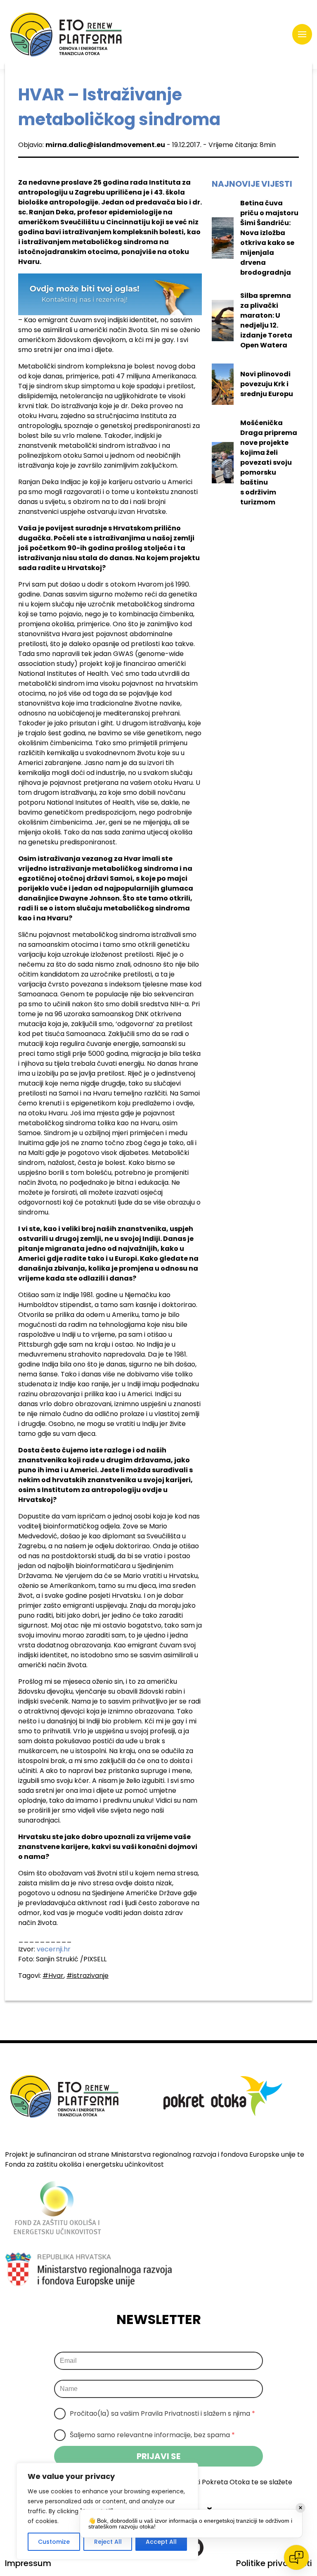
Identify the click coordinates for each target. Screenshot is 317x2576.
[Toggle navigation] (302, 34)
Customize (54, 2542)
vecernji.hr (54, 1949)
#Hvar (53, 1976)
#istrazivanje (88, 1976)
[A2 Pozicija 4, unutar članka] (110, 294)
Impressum (28, 2563)
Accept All (161, 2542)
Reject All (108, 2542)
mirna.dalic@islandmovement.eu (105, 145)
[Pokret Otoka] (66, 34)
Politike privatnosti (274, 2563)
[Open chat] (296, 2557)
